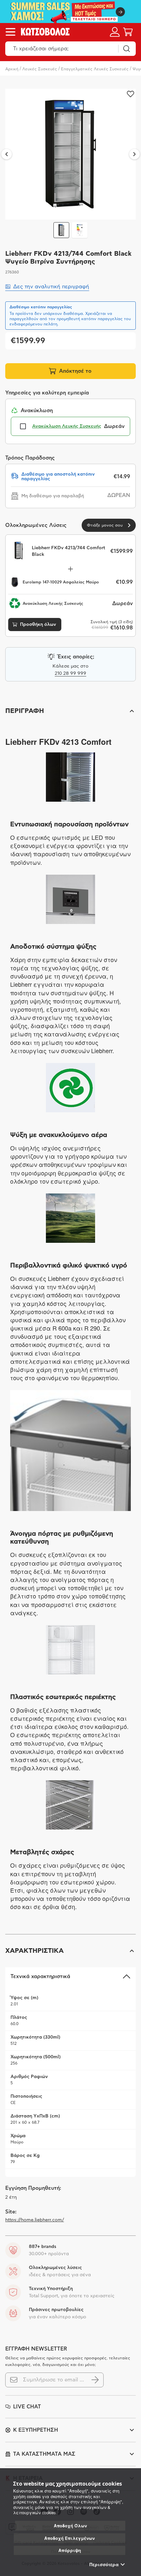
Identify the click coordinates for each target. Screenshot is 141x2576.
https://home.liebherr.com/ (35, 2220)
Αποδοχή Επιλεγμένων (70, 2538)
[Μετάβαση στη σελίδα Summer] (70, 12)
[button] (70, 711)
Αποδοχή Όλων (70, 2526)
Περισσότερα (104, 2564)
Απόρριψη (70, 2550)
